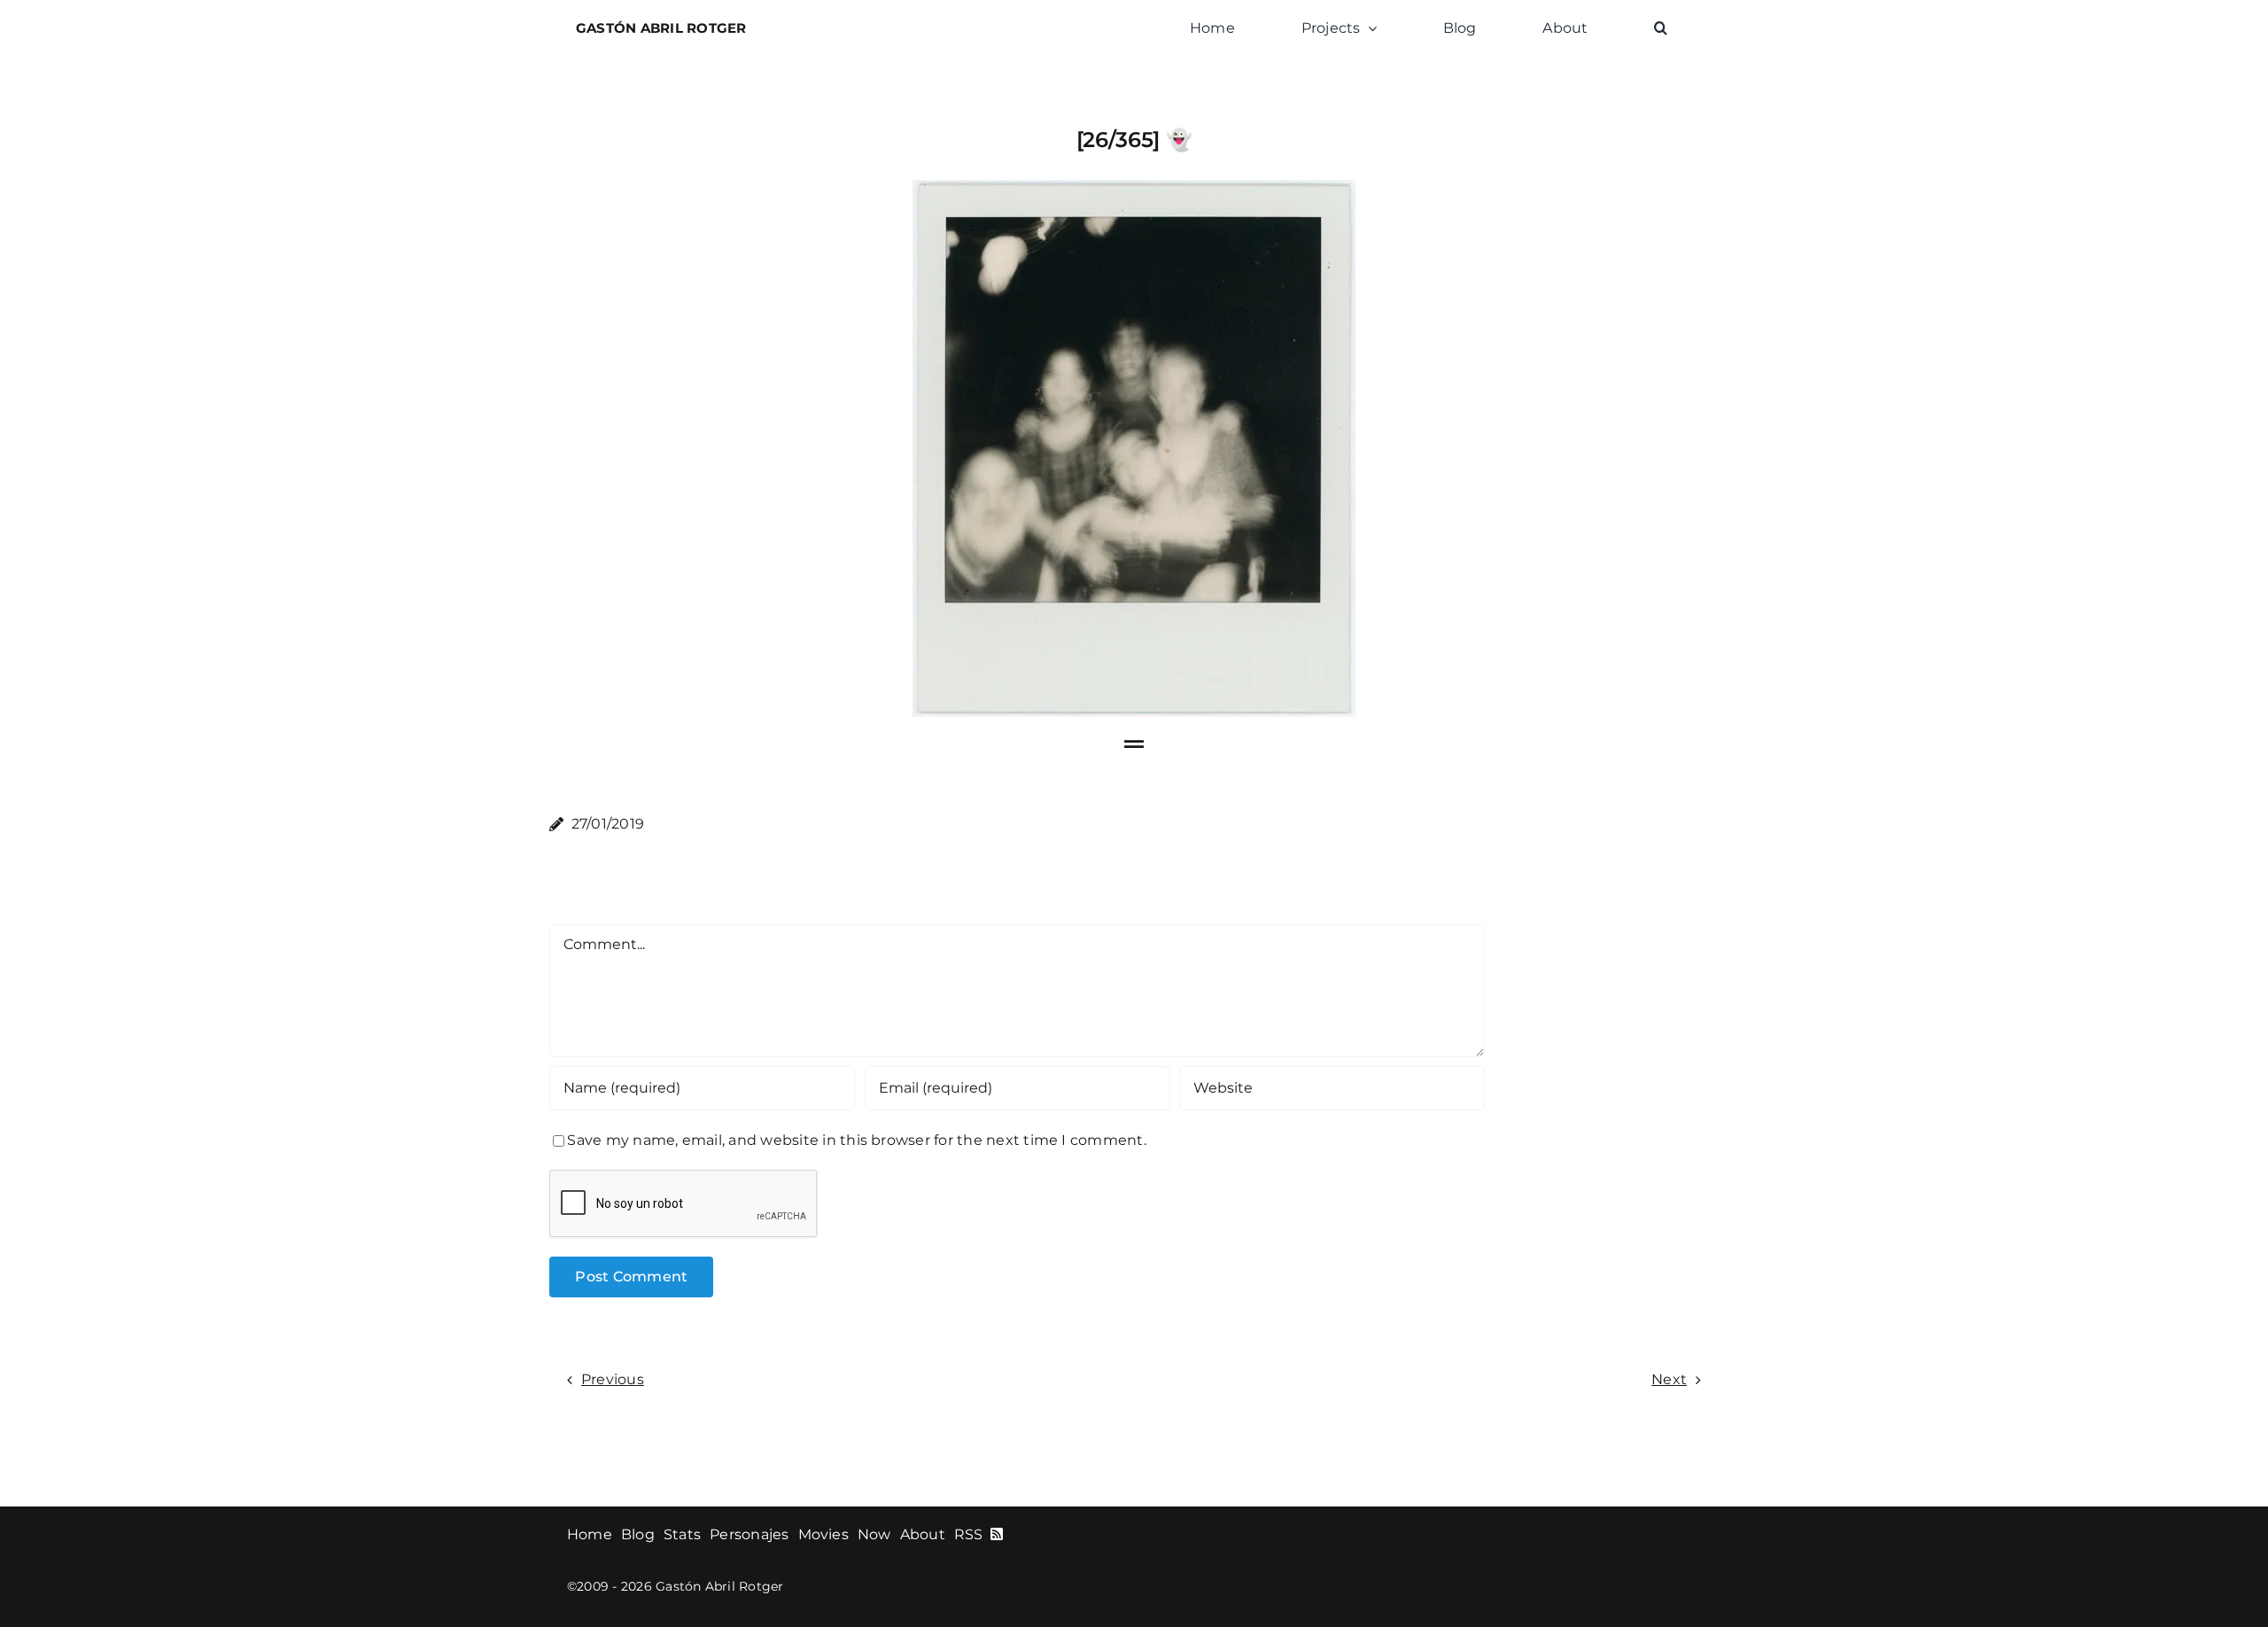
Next (1669, 1379)
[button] (1661, 28)
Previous (613, 1379)
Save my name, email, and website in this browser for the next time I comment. (856, 1140)
